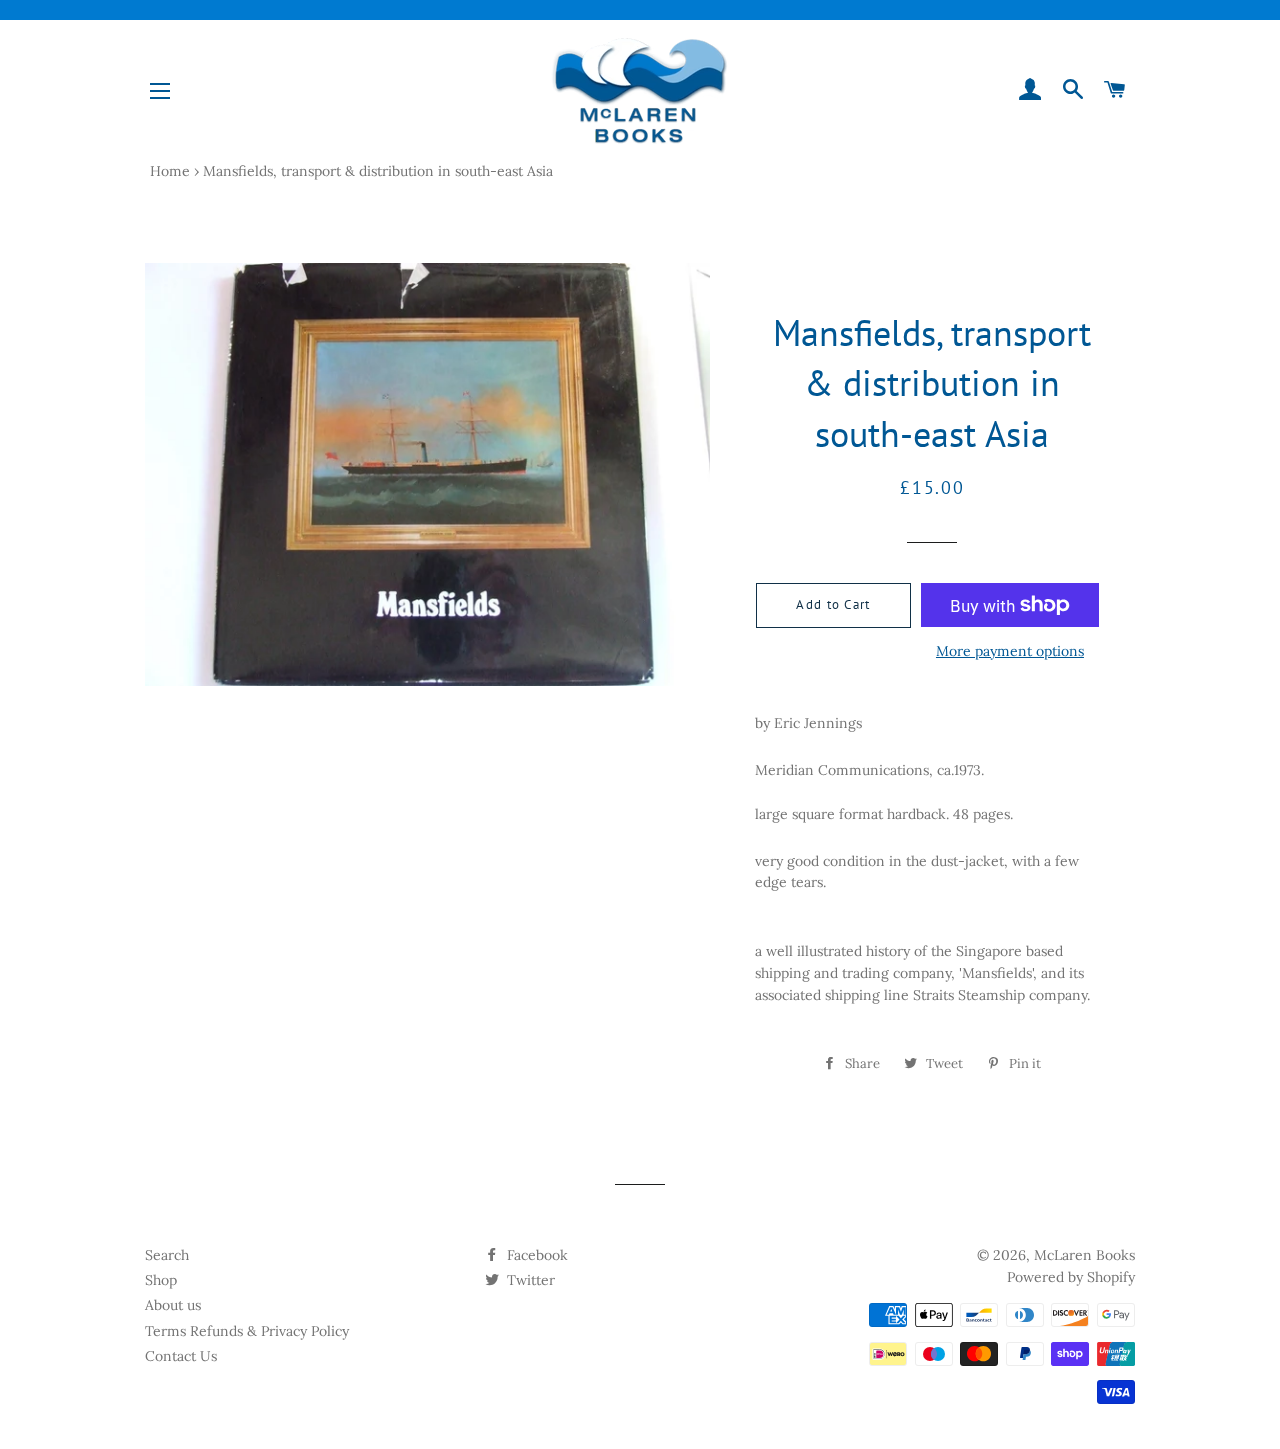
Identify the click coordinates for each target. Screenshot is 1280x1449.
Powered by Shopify (1071, 1277)
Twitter (529, 1280)
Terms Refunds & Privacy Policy (247, 1331)
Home (170, 171)
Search (167, 1255)
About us (173, 1305)
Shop (161, 1280)
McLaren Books (1084, 1255)
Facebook (535, 1255)
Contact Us (181, 1356)
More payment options (1010, 651)
